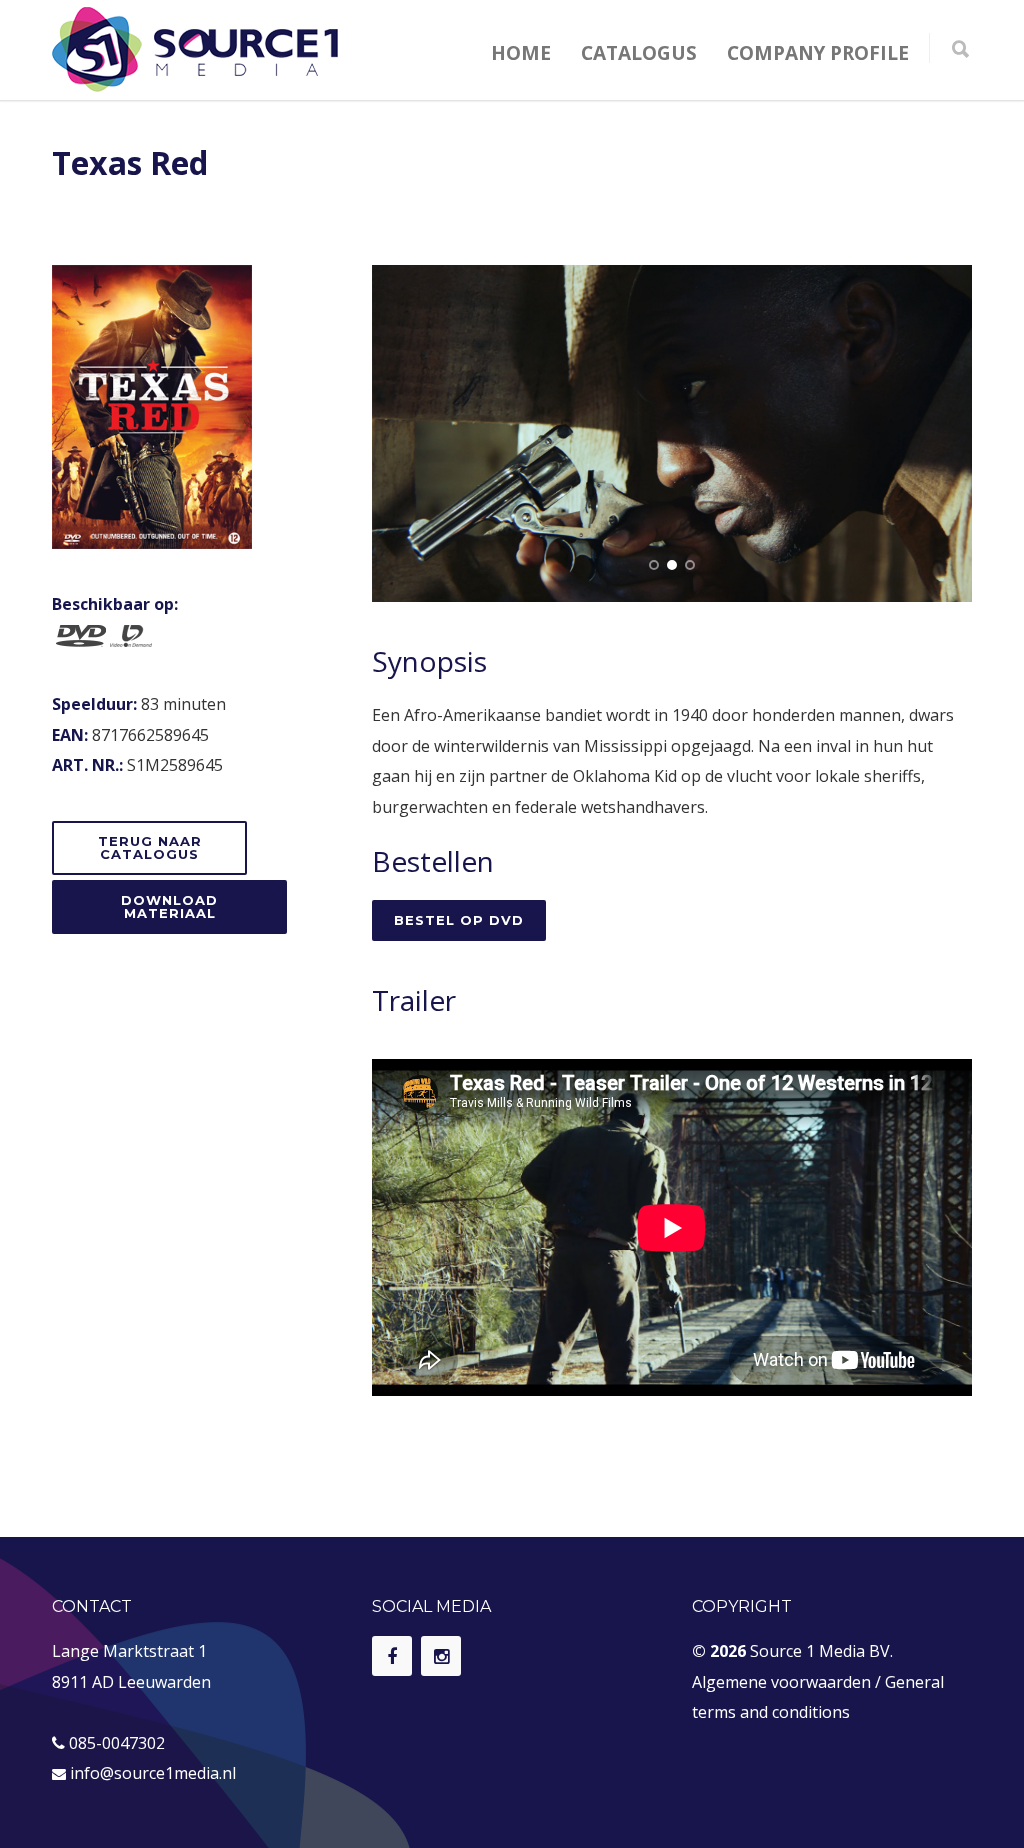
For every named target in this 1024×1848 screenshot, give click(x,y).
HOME (521, 53)
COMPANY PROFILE (818, 53)
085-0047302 (117, 1743)
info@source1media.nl (153, 1773)
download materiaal (169, 906)
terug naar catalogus (150, 847)
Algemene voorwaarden (781, 1682)
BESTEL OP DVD (459, 920)
